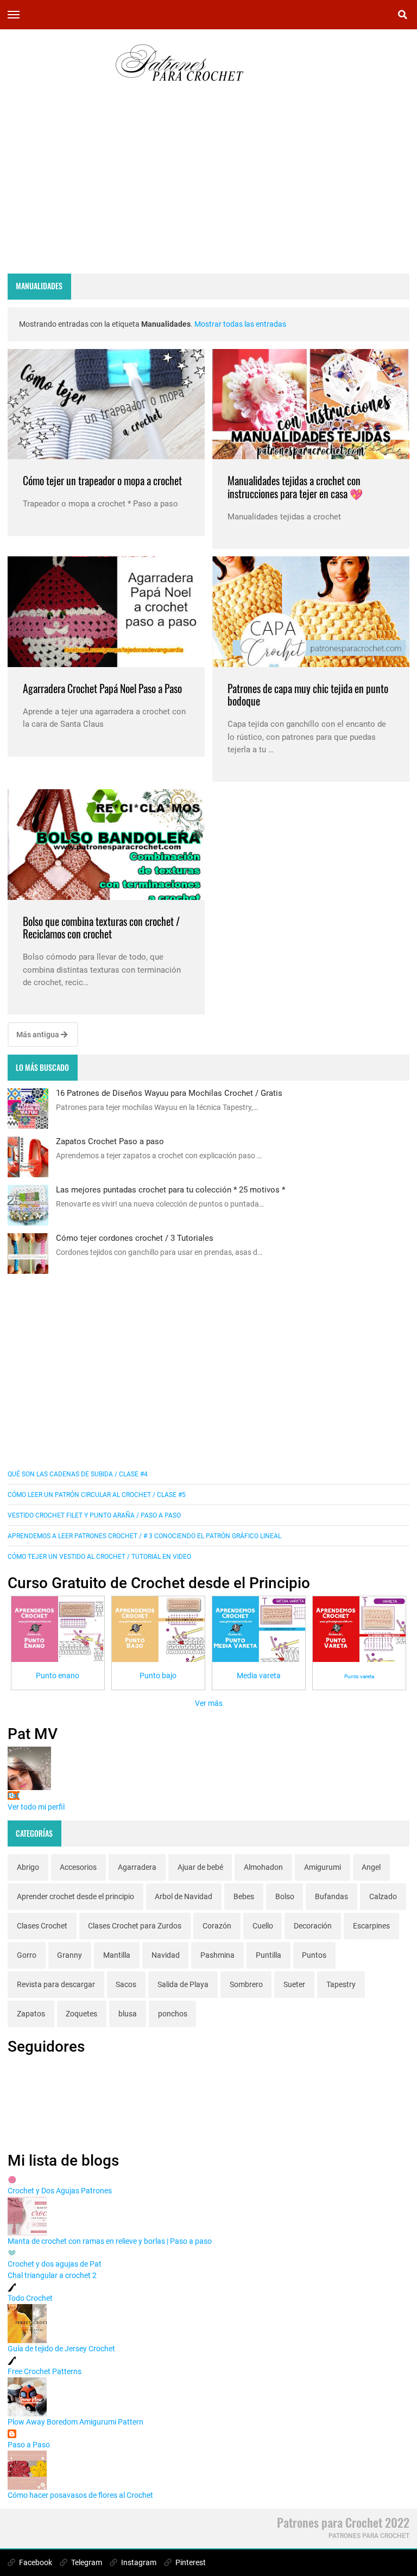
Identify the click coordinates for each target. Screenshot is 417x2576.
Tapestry (341, 1984)
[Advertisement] (208, 190)
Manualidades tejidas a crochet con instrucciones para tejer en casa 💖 (295, 487)
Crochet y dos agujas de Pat (55, 2264)
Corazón (217, 1926)
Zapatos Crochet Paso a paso (110, 1141)
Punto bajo (158, 1676)
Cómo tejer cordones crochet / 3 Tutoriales (135, 1238)
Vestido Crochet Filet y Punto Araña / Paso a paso (94, 1515)
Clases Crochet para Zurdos (135, 1926)
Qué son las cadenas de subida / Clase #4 (78, 1474)
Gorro (27, 1955)
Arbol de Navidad (184, 1896)
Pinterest (190, 2562)
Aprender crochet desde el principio (75, 1896)
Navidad (166, 1955)
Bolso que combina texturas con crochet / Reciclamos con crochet (101, 928)
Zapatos (31, 2014)
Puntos (314, 1955)
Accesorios (78, 1867)
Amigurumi (323, 1867)
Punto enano (58, 1676)
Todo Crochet (30, 2298)
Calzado (383, 1896)
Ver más (209, 1703)
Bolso (285, 1896)
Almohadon (263, 1867)
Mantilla (117, 1955)
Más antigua (39, 1035)
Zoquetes (81, 2014)
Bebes (244, 1896)
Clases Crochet (42, 1926)
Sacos (126, 1984)
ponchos (173, 2014)
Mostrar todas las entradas (240, 324)
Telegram (86, 2562)
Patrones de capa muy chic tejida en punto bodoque (308, 695)
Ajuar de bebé (200, 1867)
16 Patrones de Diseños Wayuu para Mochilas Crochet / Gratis (169, 1093)
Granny (69, 1955)
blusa (128, 2014)
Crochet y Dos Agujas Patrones (60, 2191)
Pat (14, 1795)
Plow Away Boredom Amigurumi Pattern (75, 2422)
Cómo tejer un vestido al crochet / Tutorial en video (99, 1557)
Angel (371, 1867)
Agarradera (137, 1867)
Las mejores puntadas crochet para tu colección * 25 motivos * (170, 1190)
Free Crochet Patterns (45, 2371)
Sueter (294, 1984)
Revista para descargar (56, 1984)
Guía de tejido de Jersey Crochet (61, 2349)
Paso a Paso (29, 2445)
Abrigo (28, 1867)
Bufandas (331, 1896)
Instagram (138, 2562)
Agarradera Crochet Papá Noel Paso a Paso (102, 689)
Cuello (263, 1926)
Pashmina (217, 1955)
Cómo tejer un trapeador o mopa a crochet (102, 481)
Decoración (313, 1926)
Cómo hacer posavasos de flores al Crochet (80, 2495)
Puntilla (268, 1955)
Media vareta (259, 1676)
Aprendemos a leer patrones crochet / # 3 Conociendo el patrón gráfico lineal (144, 1536)
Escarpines (371, 1926)
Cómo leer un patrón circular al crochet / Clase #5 (97, 1495)
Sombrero (246, 1984)
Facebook (35, 2562)
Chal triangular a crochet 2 (52, 2275)
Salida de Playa (183, 1984)
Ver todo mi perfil (36, 1807)
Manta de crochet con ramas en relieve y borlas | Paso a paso (110, 2241)
